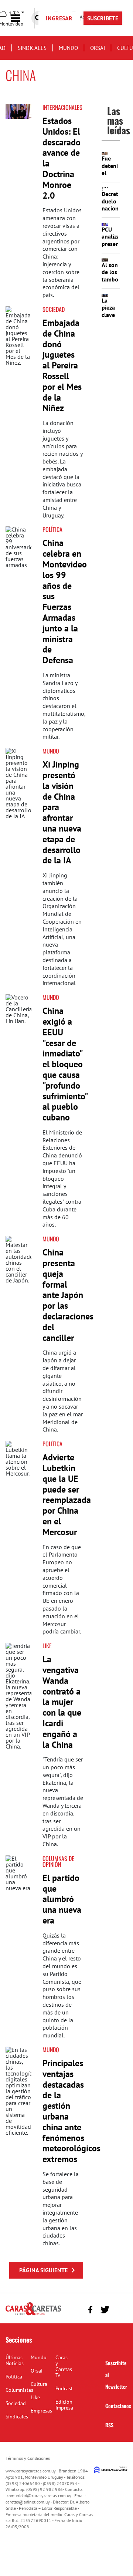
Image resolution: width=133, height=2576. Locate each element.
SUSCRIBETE (103, 18)
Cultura (39, 2384)
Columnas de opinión (58, 1861)
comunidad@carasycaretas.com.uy (39, 2496)
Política (52, 529)
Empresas (41, 2411)
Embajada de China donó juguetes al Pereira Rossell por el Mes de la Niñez (62, 365)
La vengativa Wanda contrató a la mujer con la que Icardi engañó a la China (62, 1702)
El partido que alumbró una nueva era (62, 1899)
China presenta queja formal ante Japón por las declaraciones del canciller (68, 1295)
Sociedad (54, 309)
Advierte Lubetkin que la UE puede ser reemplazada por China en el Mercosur (67, 1495)
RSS (109, 2425)
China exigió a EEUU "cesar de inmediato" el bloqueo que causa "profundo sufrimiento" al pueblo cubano (65, 1064)
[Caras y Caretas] (33, 2315)
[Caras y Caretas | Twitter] (105, 2310)
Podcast (64, 2388)
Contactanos (118, 2406)
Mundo (68, 48)
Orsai (98, 48)
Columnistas (19, 2390)
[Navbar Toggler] (21, 18)
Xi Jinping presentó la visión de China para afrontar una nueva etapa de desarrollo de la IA (62, 812)
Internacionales (62, 107)
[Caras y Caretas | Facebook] (90, 2309)
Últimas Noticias (15, 2360)
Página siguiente (43, 2270)
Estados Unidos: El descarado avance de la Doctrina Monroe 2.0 (62, 158)
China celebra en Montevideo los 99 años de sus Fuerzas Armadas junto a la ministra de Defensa (65, 601)
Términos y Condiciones (28, 2458)
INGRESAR (59, 18)
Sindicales (32, 48)
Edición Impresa (64, 2405)
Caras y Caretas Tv (64, 2366)
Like (47, 1646)
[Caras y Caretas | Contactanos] (119, 2309)
